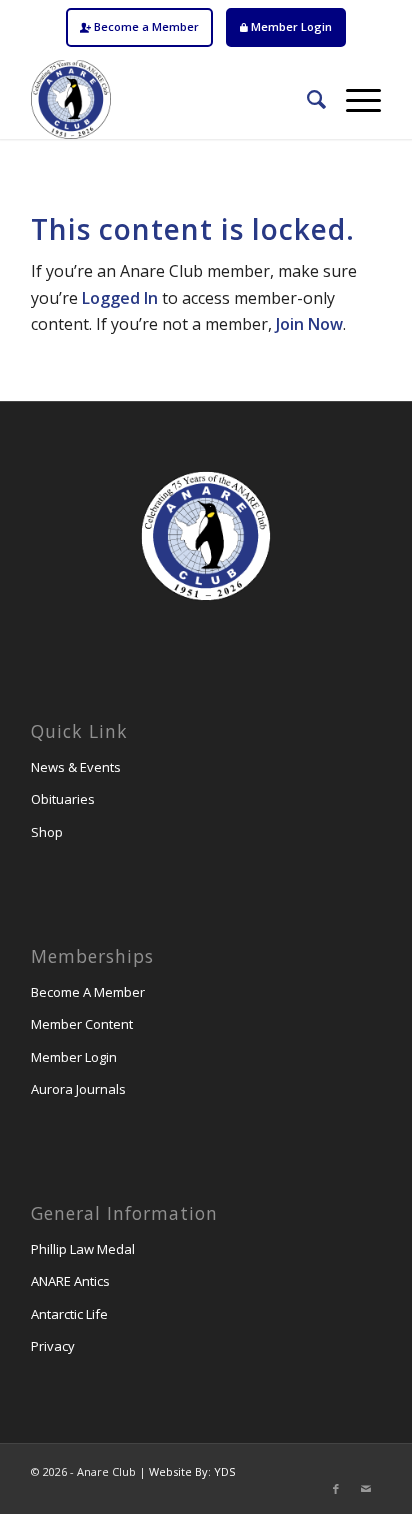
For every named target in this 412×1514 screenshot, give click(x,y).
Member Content (82, 1024)
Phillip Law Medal (83, 1249)
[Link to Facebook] (336, 1489)
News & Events (76, 767)
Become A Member (88, 992)
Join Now (309, 324)
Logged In (120, 298)
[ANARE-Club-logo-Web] (171, 99)
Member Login (290, 26)
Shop (47, 832)
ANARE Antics (70, 1281)
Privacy (53, 1346)
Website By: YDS (192, 1471)
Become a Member (145, 26)
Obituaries (63, 799)
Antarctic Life (69, 1314)
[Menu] (353, 99)
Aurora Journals (78, 1089)
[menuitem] (139, 27)
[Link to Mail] (366, 1489)
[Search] (306, 99)
